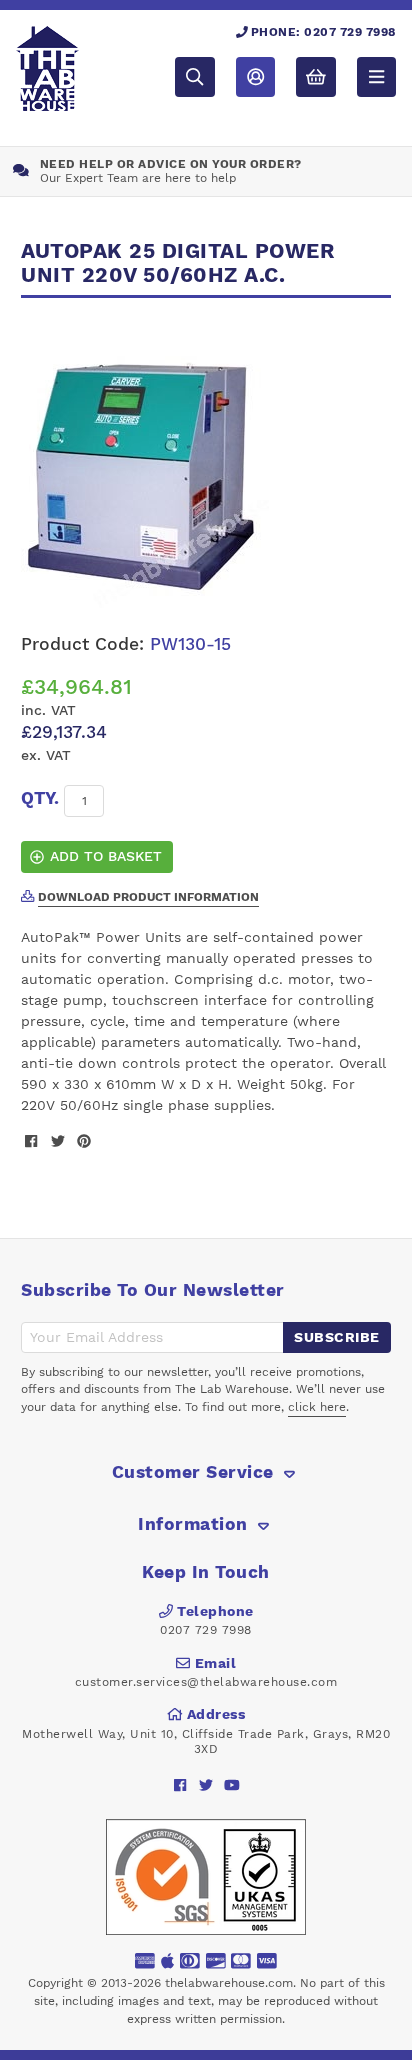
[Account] (255, 76)
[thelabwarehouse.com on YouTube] (232, 1784)
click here (317, 1407)
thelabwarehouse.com (229, 1983)
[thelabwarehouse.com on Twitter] (206, 1784)
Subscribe (337, 1337)
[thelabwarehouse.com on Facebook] (180, 1784)
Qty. (40, 798)
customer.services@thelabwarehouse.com (206, 1682)
